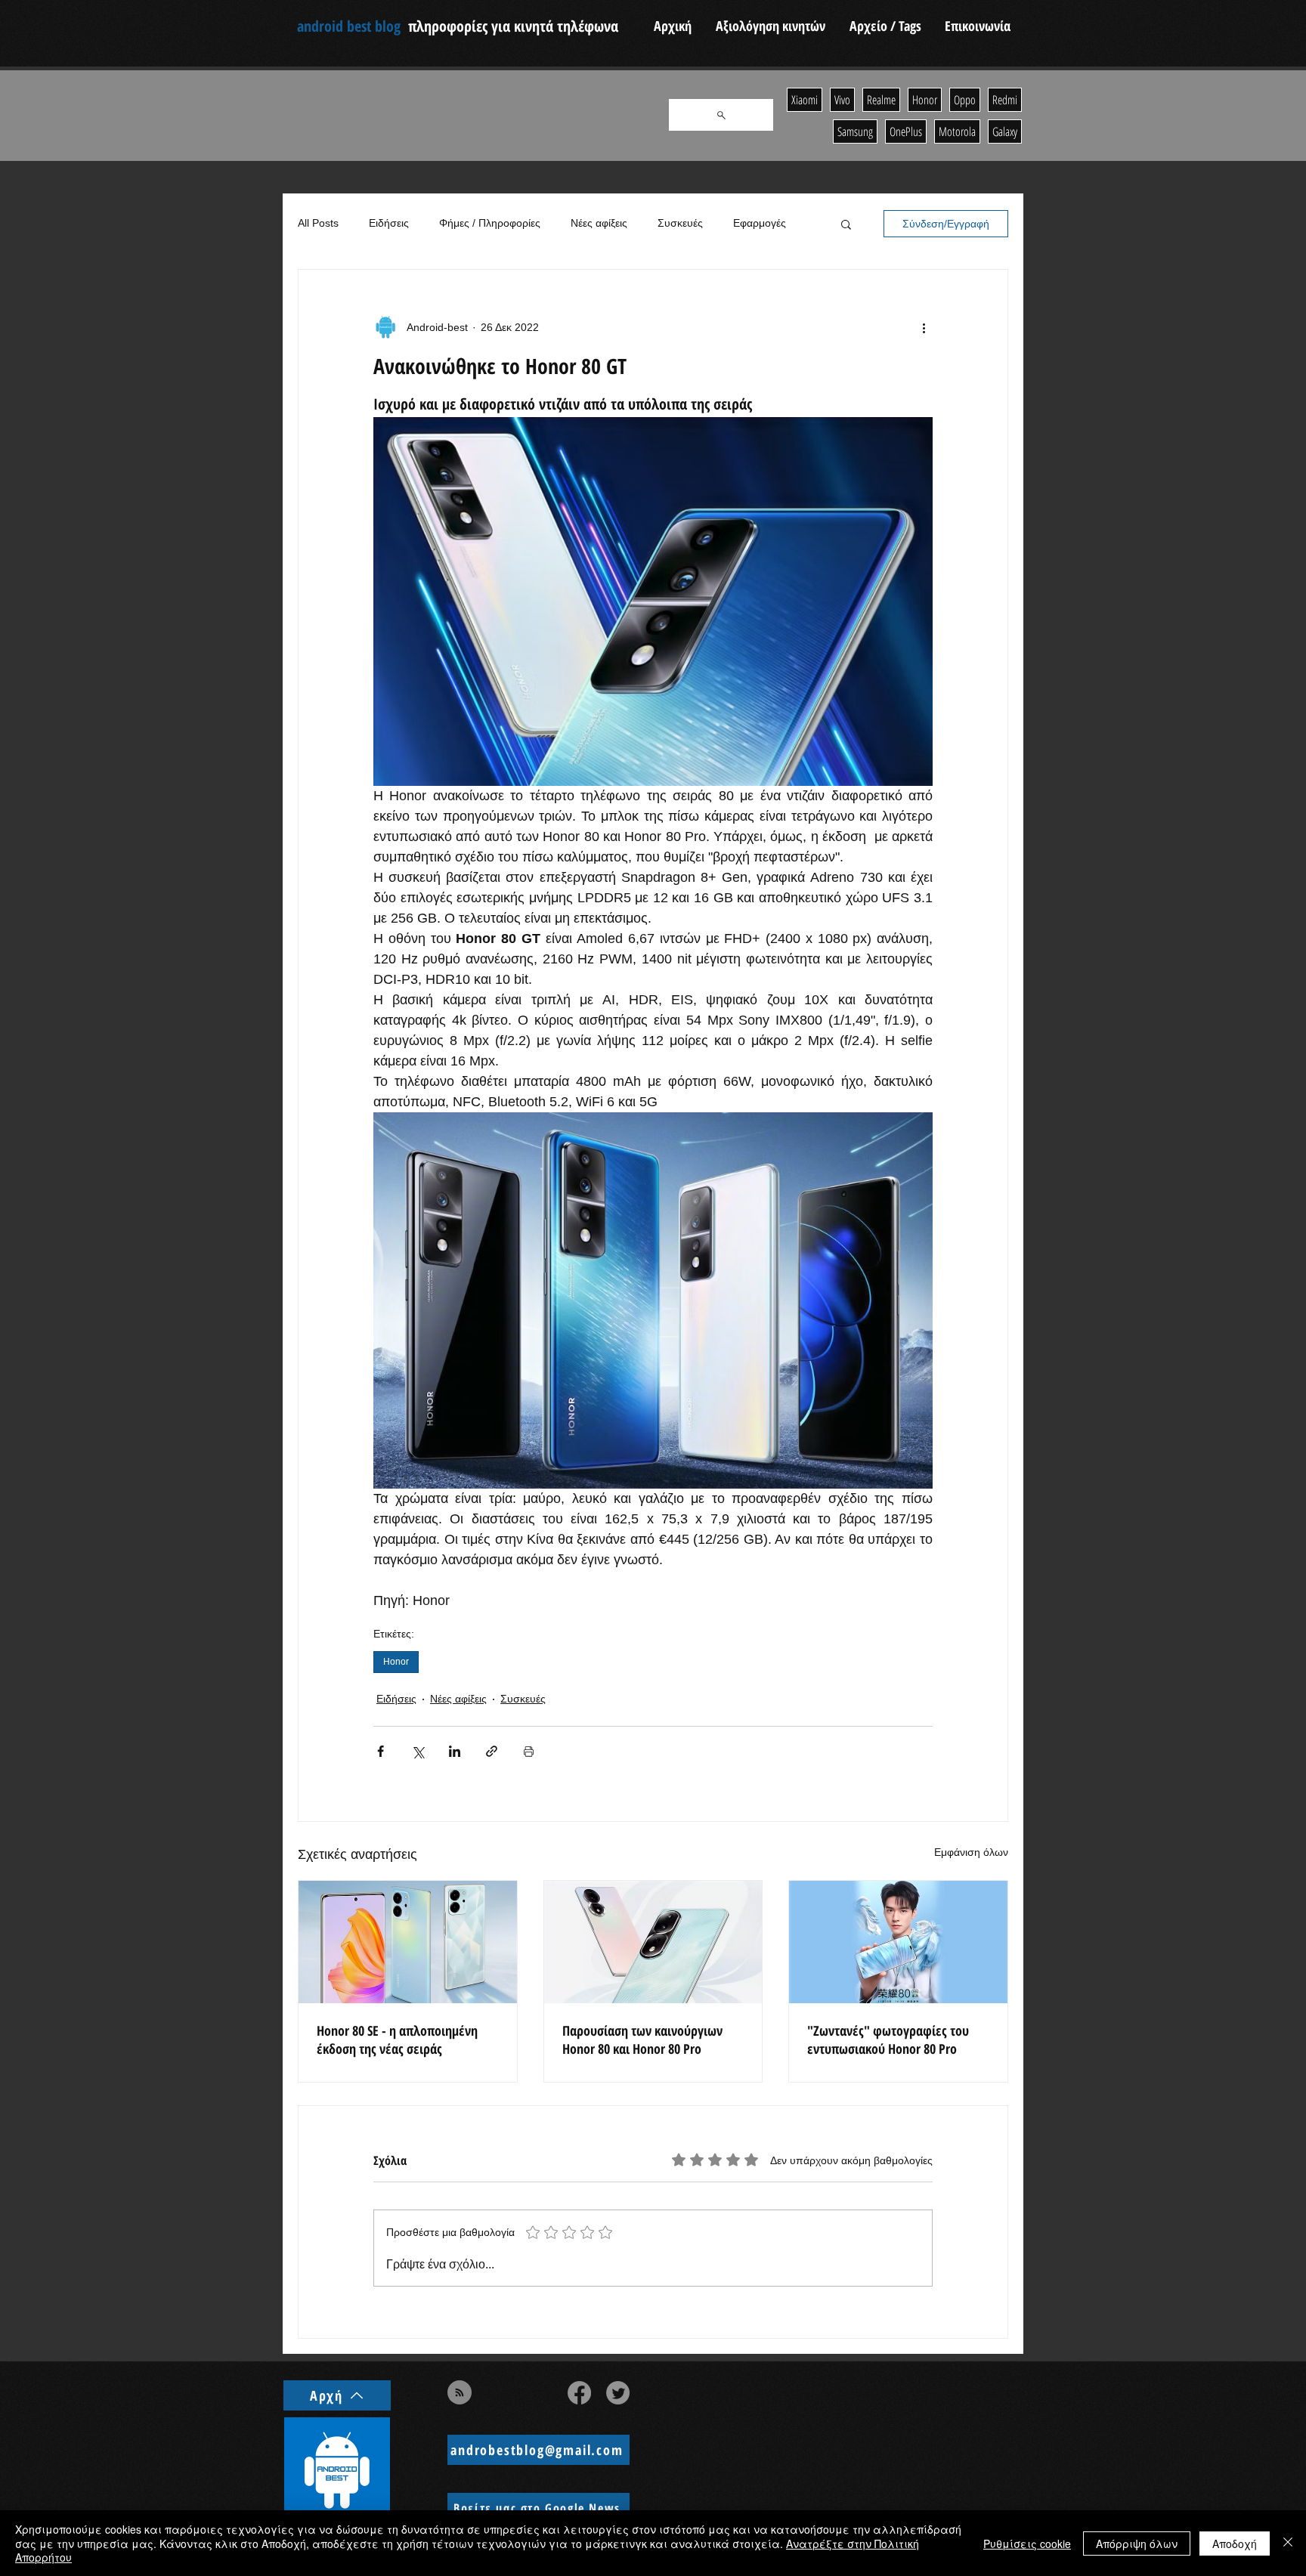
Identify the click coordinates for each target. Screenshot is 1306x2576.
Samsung (855, 131)
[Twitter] (618, 2393)
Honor (396, 1662)
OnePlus (906, 131)
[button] (846, 224)
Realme (881, 100)
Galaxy (1005, 131)
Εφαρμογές (760, 223)
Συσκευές (680, 223)
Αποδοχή (1235, 2544)
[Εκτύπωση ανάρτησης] (529, 1751)
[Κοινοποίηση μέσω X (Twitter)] (418, 1751)
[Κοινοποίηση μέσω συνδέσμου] (492, 1751)
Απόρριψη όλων (1137, 2544)
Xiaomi (805, 100)
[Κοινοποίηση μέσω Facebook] (381, 1751)
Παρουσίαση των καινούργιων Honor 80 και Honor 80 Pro (642, 2039)
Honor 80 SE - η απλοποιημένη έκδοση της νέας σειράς (397, 2039)
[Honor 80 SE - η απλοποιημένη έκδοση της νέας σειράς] (408, 1942)
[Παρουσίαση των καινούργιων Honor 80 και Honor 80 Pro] (653, 1942)
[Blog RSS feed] (460, 2393)
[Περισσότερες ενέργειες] (924, 327)
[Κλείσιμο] (1288, 2543)
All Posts (318, 223)
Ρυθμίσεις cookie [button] (1027, 2544)
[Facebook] (579, 2393)
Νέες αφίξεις (599, 223)
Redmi (1005, 100)
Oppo (965, 100)
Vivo (842, 100)
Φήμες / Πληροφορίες (490, 223)
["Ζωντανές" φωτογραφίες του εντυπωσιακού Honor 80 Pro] (898, 1942)
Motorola (957, 131)
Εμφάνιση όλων (971, 1852)
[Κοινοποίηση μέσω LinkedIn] (455, 1751)
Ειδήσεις (389, 223)
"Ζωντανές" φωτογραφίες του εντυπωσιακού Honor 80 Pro (888, 2039)
